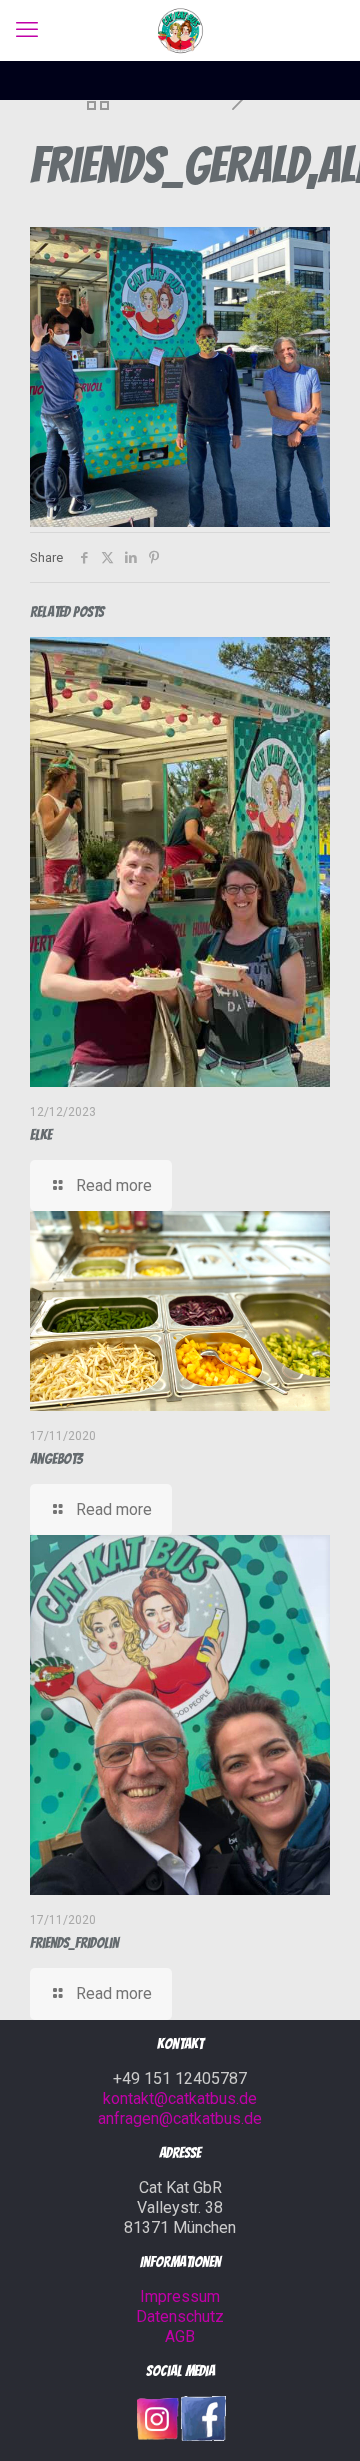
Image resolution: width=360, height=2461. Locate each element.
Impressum (180, 2296)
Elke (41, 1135)
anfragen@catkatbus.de (180, 2118)
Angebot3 (56, 1459)
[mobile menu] (27, 30)
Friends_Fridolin (74, 1943)
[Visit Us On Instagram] (157, 2436)
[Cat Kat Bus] (180, 30)
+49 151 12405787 (180, 2078)
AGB (180, 2336)
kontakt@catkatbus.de (180, 2098)
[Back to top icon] (319, 2420)
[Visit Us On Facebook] (203, 2436)
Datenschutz (180, 2316)
